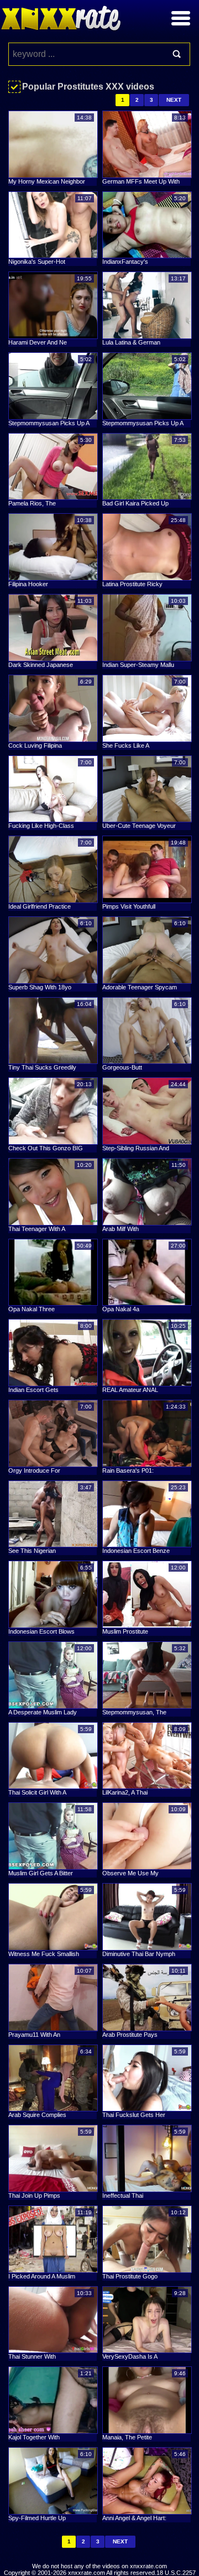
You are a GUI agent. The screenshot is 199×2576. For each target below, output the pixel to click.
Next (174, 100)
